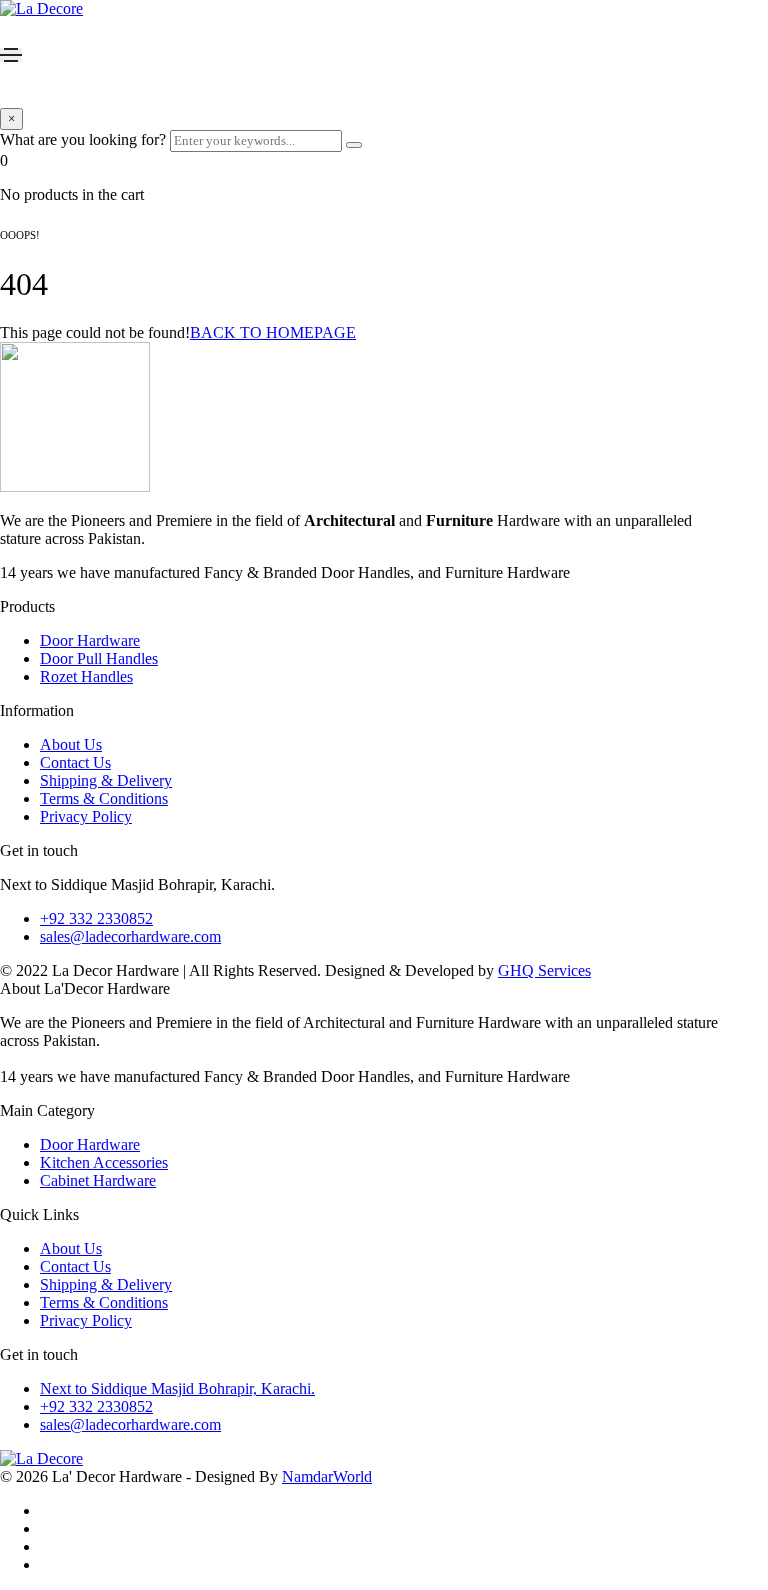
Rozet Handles (86, 676)
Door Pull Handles (99, 658)
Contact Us (75, 762)
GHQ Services (544, 970)
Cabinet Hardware (98, 1180)
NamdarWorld (327, 1476)
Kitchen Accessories (104, 1162)
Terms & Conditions (104, 798)
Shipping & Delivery (106, 780)
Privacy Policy (86, 816)
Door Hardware (90, 640)
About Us (71, 744)
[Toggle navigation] (11, 55)
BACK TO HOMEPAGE (273, 332)
